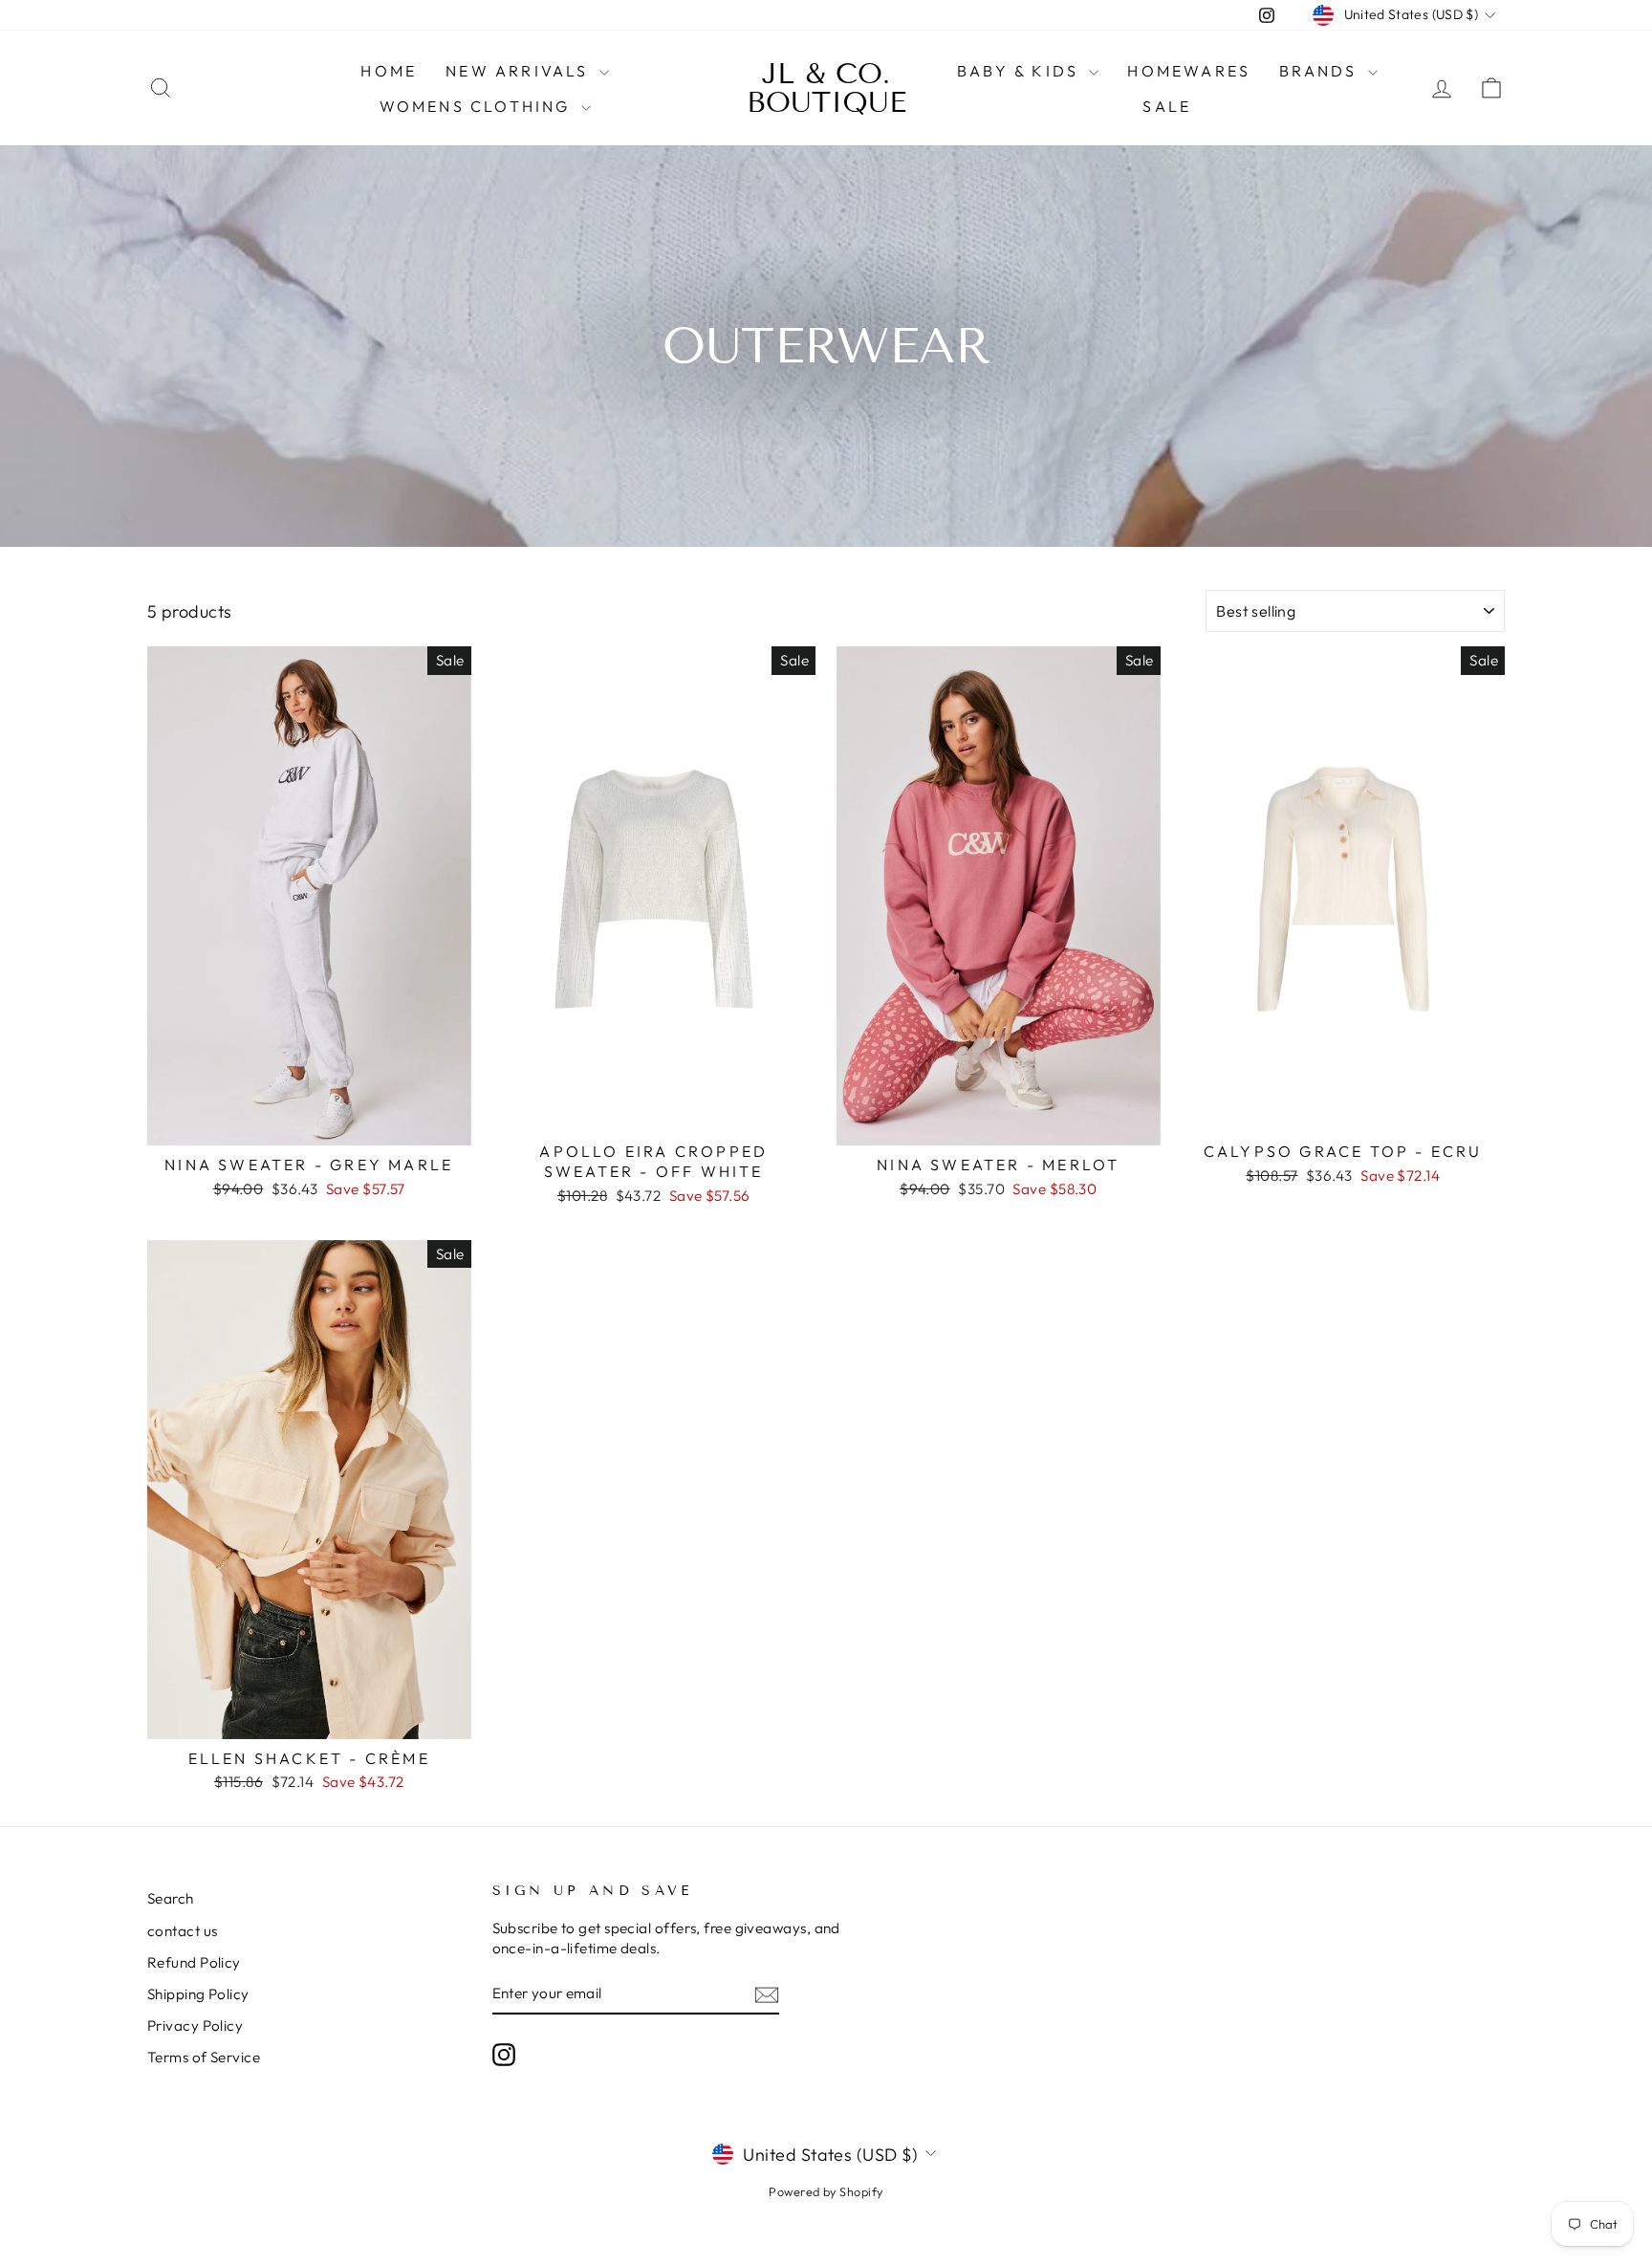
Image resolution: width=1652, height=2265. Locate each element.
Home (389, 71)
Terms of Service (204, 2057)
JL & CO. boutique (826, 88)
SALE (1167, 106)
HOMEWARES (1189, 71)
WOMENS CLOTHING (478, 106)
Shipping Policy (198, 1994)
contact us (183, 1931)
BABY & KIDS (1021, 71)
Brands (1321, 71)
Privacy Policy (195, 2025)
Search (171, 1898)
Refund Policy (194, 1962)
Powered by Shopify (826, 2191)
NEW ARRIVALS (520, 71)
